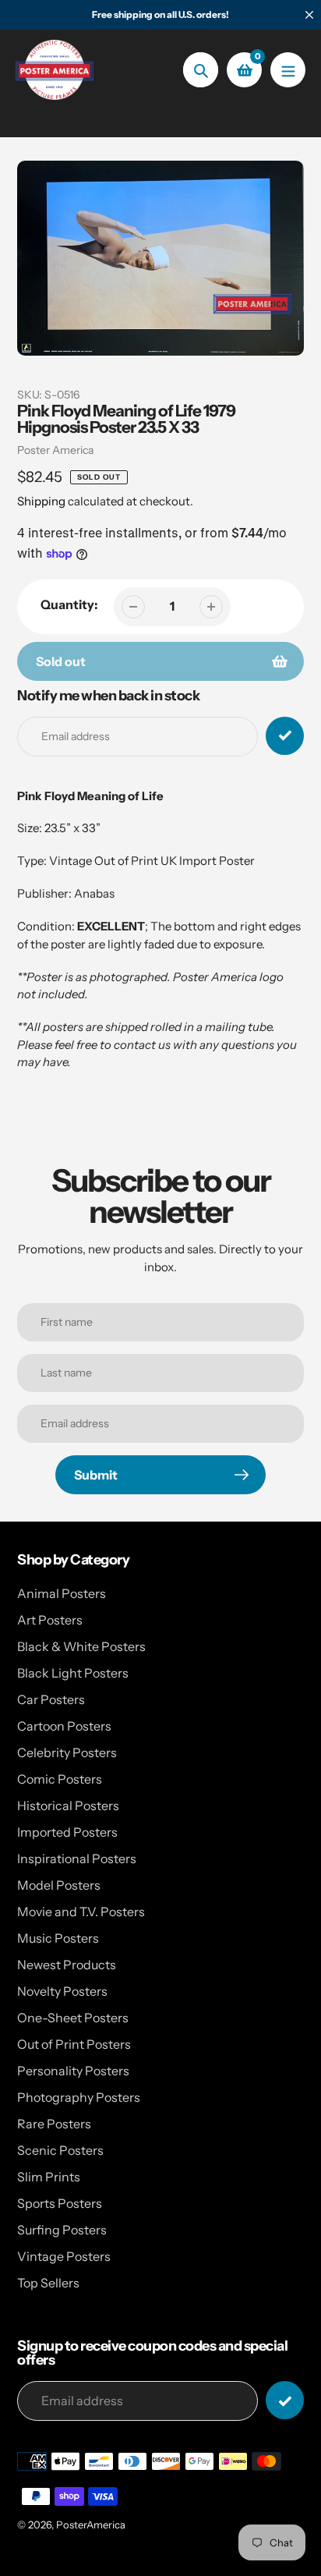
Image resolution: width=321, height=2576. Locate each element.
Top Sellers (48, 2283)
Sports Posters (60, 2203)
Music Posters (58, 1938)
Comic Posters (60, 1779)
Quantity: (69, 604)
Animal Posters (62, 1593)
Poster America (55, 450)
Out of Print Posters (74, 2044)
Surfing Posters (62, 2230)
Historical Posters (68, 1805)
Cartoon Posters (64, 1726)
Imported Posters (67, 1832)
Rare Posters (54, 2124)
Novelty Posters (62, 1991)
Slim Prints (49, 2177)
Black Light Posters (73, 1673)
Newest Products (67, 1965)
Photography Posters (79, 2097)
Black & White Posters (81, 1646)
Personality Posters (73, 2071)
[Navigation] (288, 70)
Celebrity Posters (67, 1752)
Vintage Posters (64, 2256)
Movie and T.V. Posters (81, 1912)
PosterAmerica (91, 2525)
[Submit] (285, 2400)
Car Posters (51, 1699)
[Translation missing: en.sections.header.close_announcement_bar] (309, 15)
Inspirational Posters (77, 1858)
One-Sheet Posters (73, 2018)
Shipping (41, 501)
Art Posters (50, 1620)
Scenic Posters (60, 2150)
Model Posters (59, 1885)
